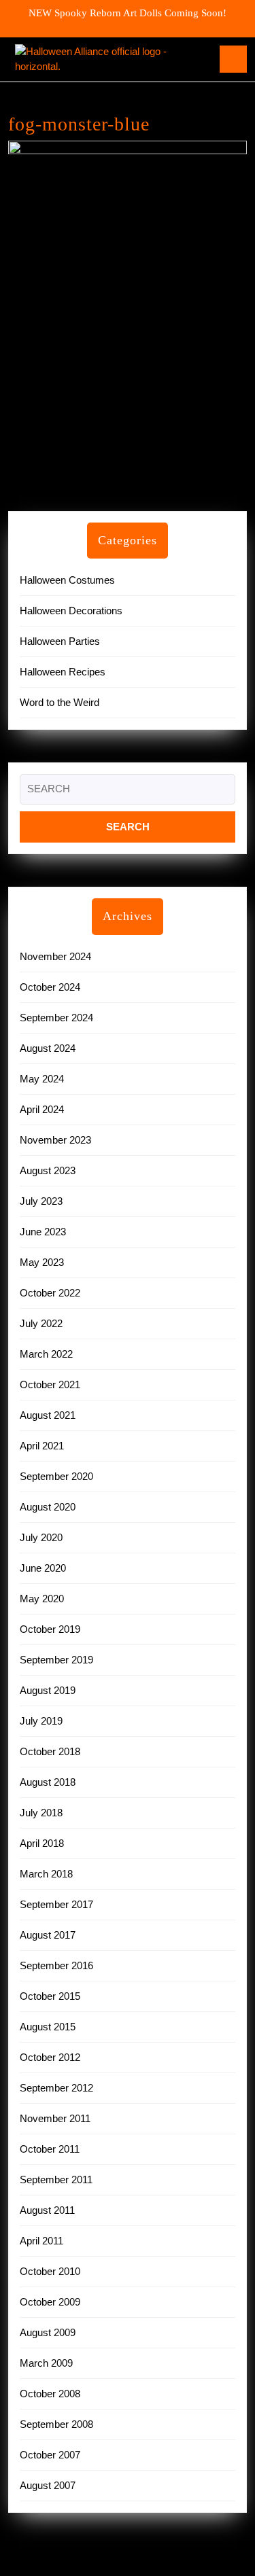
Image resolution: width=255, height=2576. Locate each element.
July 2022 (41, 1323)
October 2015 (50, 1996)
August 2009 (48, 2332)
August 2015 (48, 2027)
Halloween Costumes (67, 580)
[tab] (233, 59)
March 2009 (46, 2363)
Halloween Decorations (71, 611)
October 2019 (50, 1629)
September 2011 (56, 2180)
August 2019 (48, 1690)
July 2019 (41, 1721)
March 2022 (46, 1354)
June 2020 (43, 1568)
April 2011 (41, 2241)
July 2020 (41, 1537)
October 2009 (50, 2302)
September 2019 (56, 1660)
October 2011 (50, 2149)
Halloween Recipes (63, 672)
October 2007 (50, 2455)
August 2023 (48, 1170)
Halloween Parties (60, 641)
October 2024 (50, 987)
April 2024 (42, 1109)
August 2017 (48, 1935)
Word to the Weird (60, 702)
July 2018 (41, 1813)
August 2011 (47, 2210)
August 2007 (48, 2485)
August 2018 (48, 1782)
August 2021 (48, 1415)
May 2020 (42, 1599)
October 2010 (50, 2271)
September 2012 (56, 2088)
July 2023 (41, 1201)
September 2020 (56, 1476)
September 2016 (56, 1965)
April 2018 (42, 1843)
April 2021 (42, 1446)
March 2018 (46, 1874)
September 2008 (56, 2424)
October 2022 (50, 1293)
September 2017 (56, 1904)
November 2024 (55, 956)
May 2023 (42, 1262)
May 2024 (42, 1079)
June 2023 (43, 1232)
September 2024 (56, 1018)
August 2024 (48, 1048)
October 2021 (50, 1384)
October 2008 (50, 2394)
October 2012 (50, 2057)
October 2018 (50, 1751)
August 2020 (48, 1507)
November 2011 (55, 2118)
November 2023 (55, 1140)
